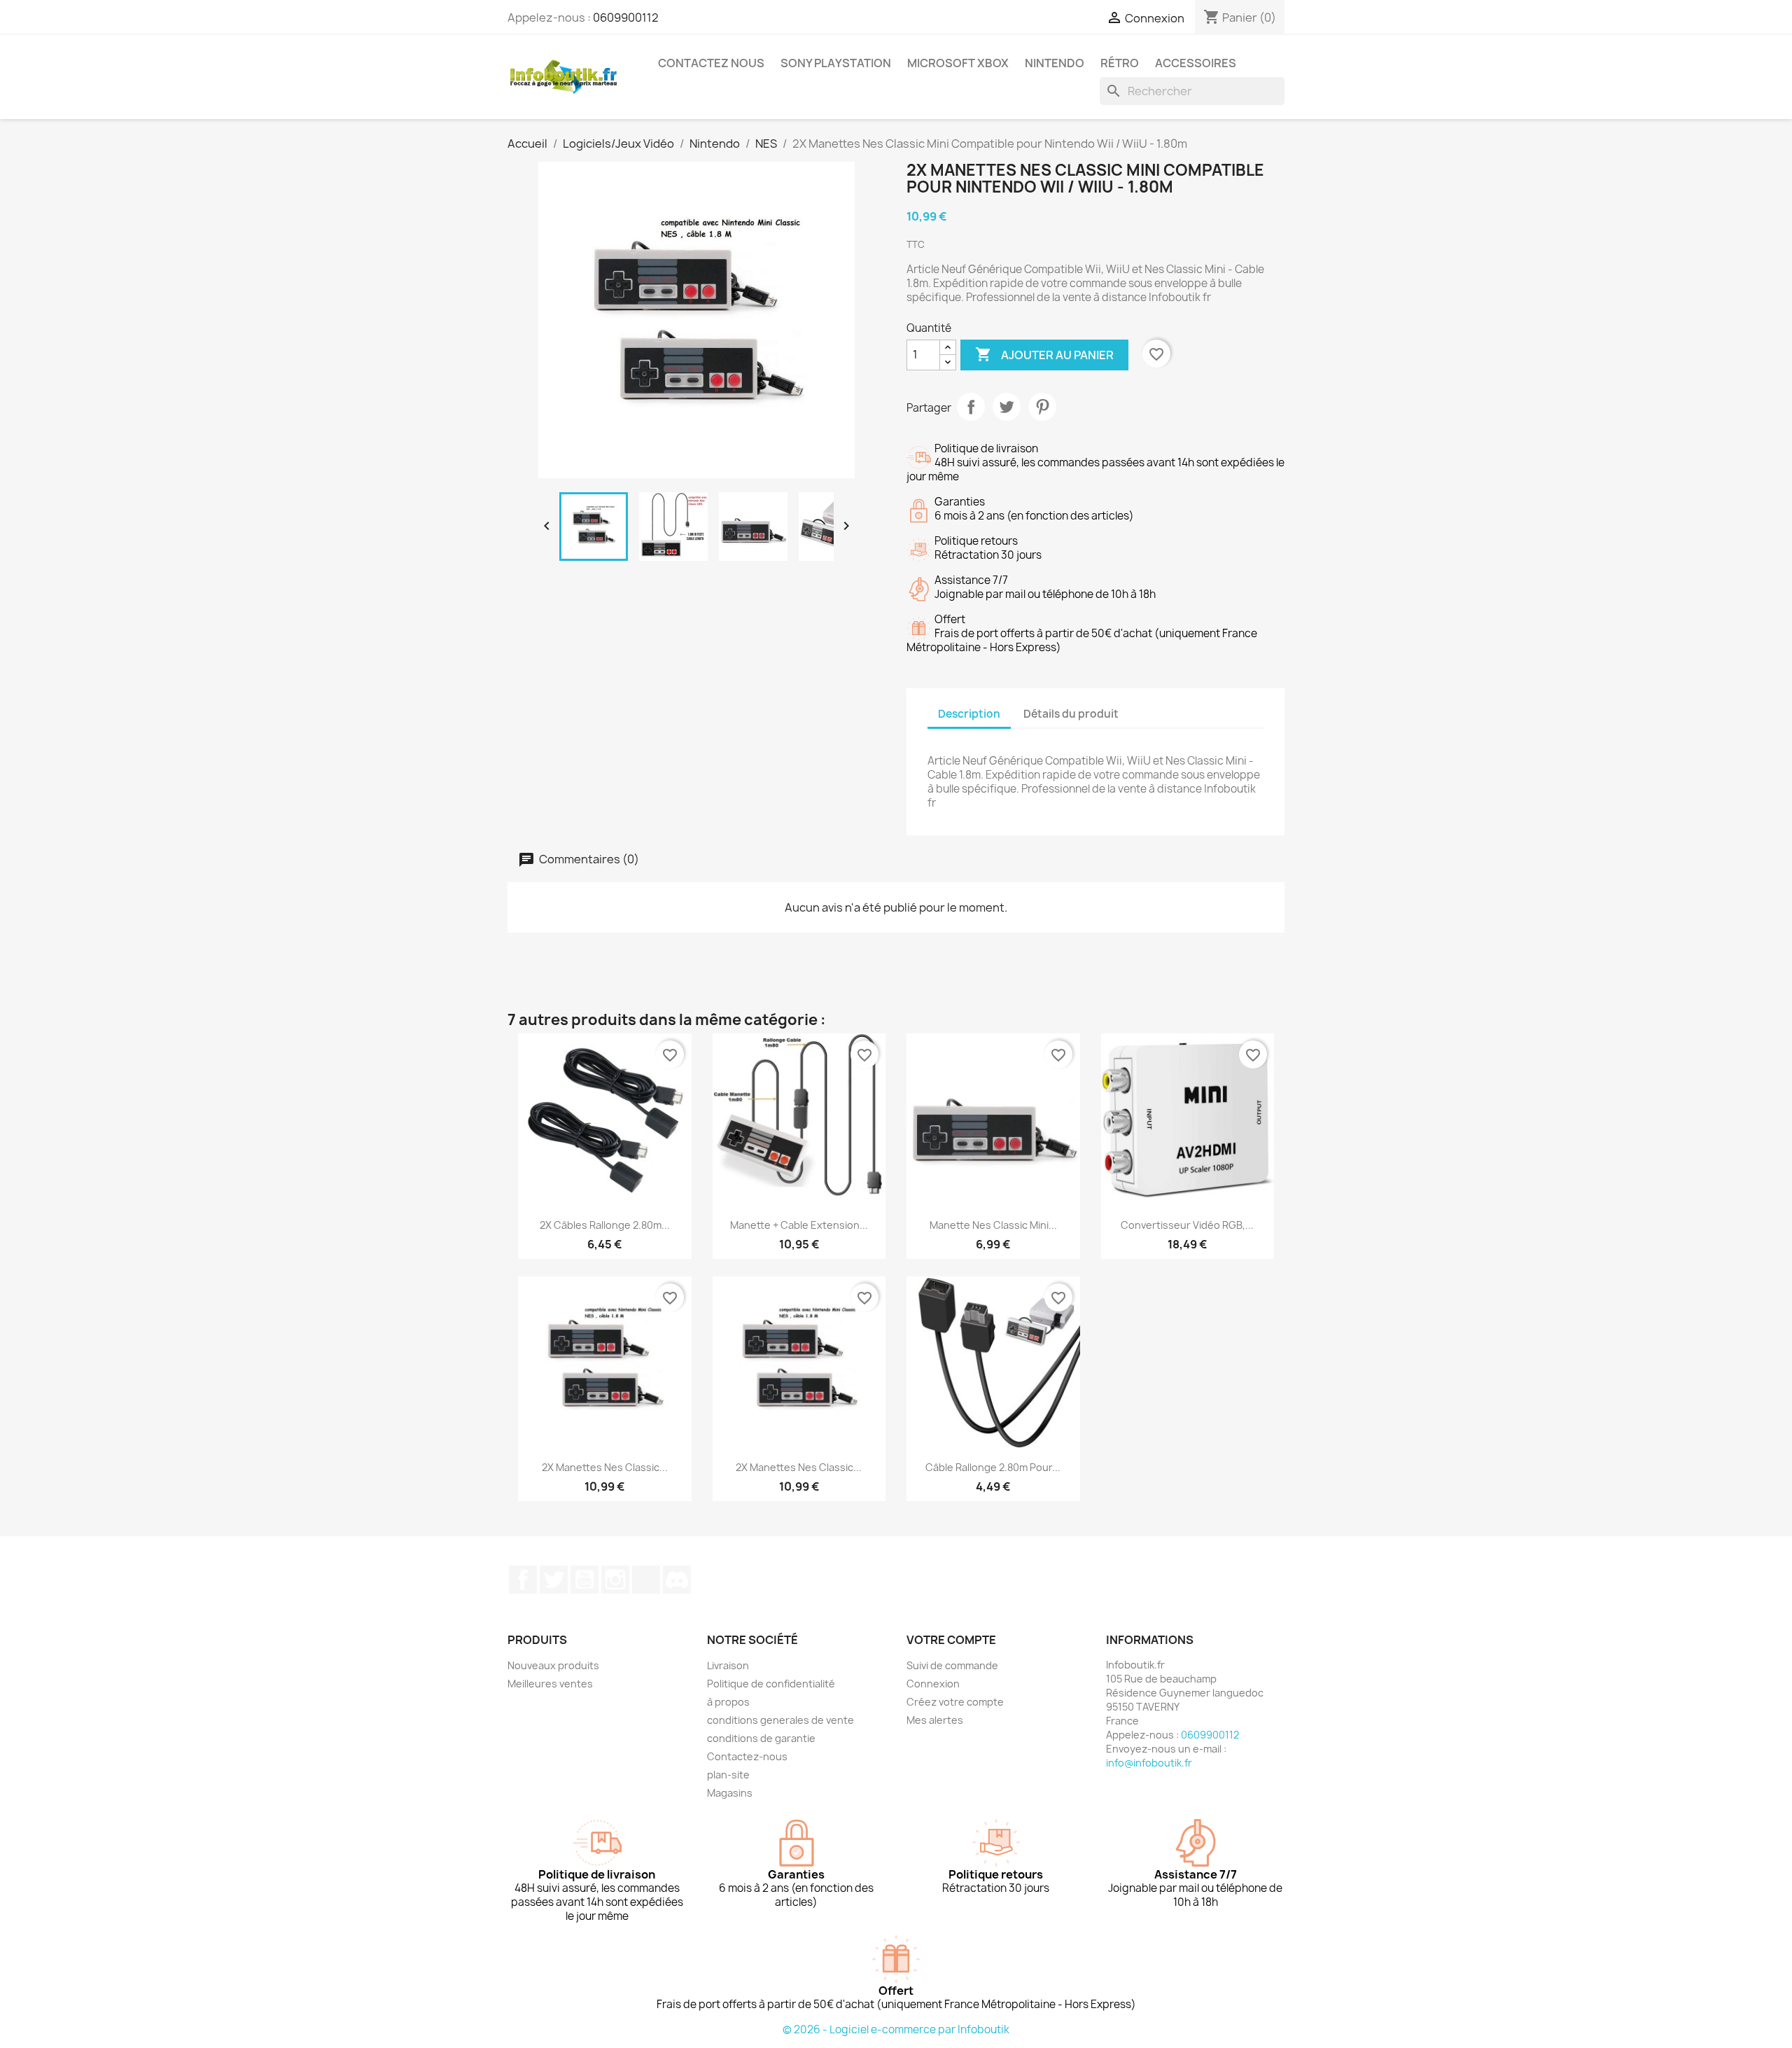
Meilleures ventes (550, 1684)
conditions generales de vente (780, 1720)
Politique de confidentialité (771, 1684)
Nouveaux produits (553, 1665)
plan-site (728, 1775)
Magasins (730, 1793)
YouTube (584, 1580)
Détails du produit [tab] (1071, 714)
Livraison (728, 1665)
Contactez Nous (711, 63)
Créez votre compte (955, 1702)
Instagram (615, 1580)
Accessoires (1196, 63)
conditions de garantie (761, 1738)
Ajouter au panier (1044, 354)
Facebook (523, 1580)
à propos (728, 1702)
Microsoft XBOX (958, 63)
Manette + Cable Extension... (799, 1225)
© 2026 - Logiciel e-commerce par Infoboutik (896, 2029)
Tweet (1007, 407)
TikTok (646, 1580)
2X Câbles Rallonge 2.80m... (605, 1225)
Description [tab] (969, 714)
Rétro (1120, 63)
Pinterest (1042, 407)
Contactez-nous (747, 1756)
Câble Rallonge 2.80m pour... (993, 1467)
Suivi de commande (952, 1665)
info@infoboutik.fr (1149, 1763)
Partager (971, 407)
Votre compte (951, 1640)
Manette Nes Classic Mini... (993, 1225)
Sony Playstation (836, 63)
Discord (677, 1580)
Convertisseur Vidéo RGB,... (1187, 1225)
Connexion (933, 1684)
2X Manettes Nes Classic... (605, 1467)
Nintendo (1055, 63)
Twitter (554, 1580)
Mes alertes (935, 1720)
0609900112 (626, 18)
